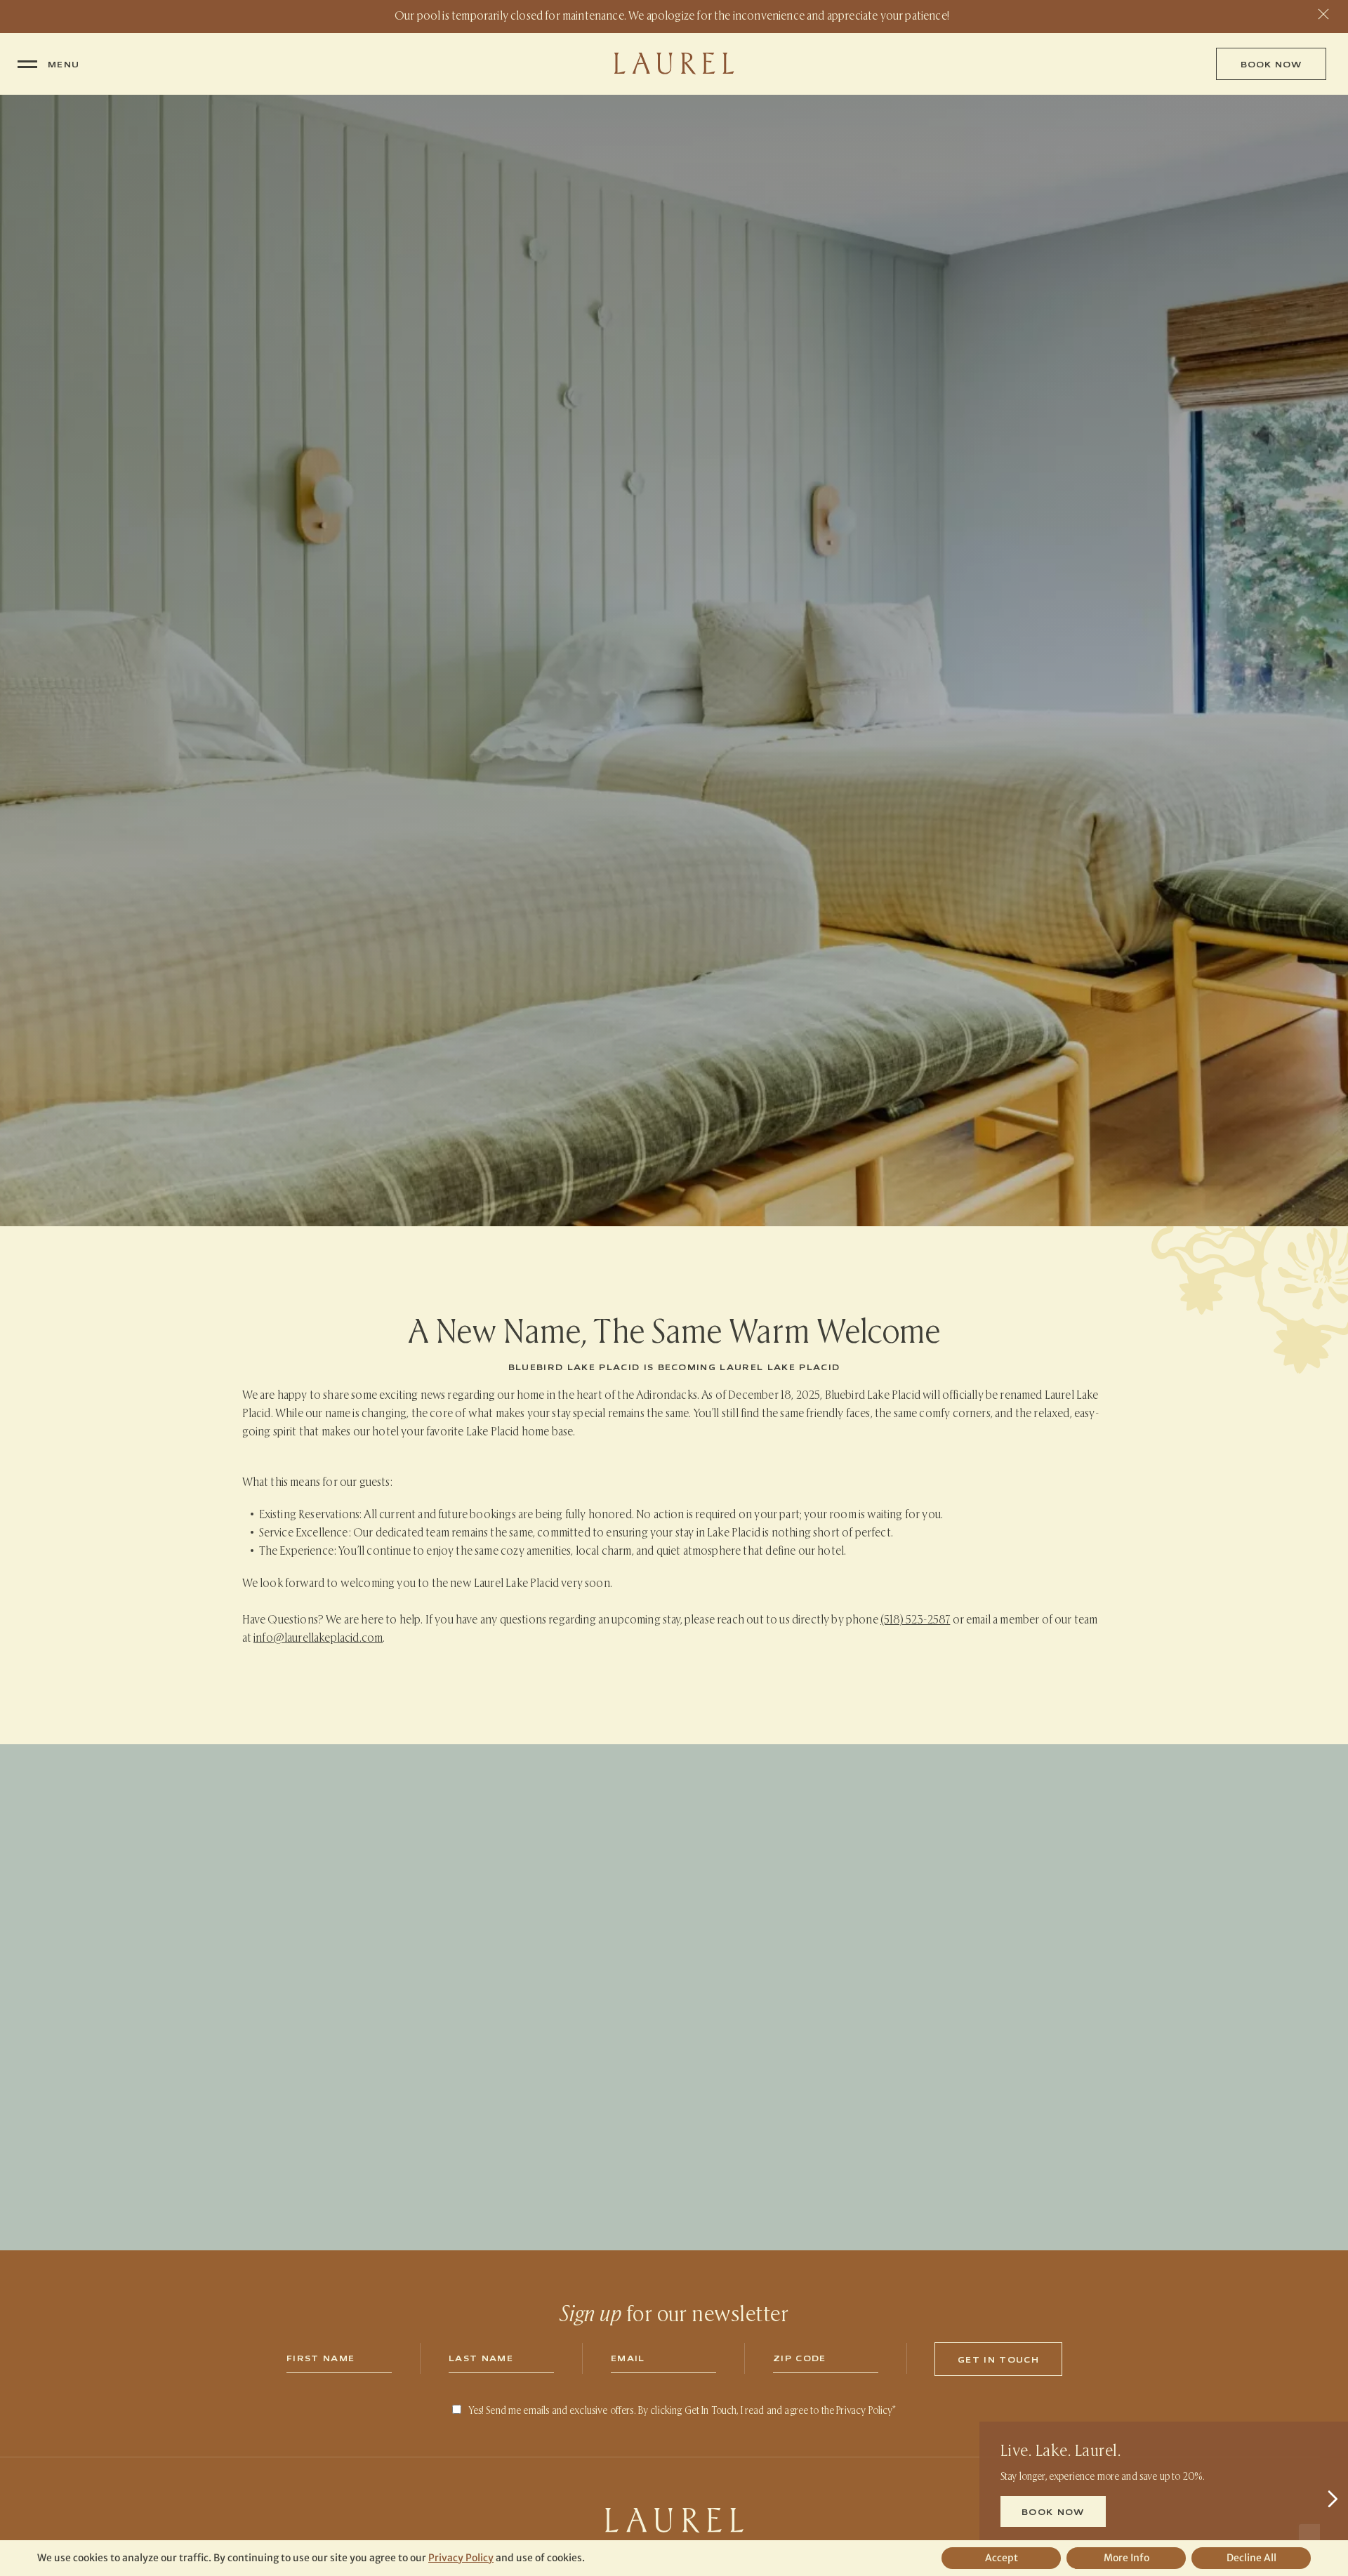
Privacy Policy (864, 2410)
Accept (1002, 2558)
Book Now (1271, 64)
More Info (1126, 2558)
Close (1323, 14)
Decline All (1251, 2558)
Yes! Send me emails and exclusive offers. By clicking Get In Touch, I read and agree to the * (682, 2410)
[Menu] (27, 64)
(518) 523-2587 (915, 1619)
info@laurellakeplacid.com (318, 1637)
